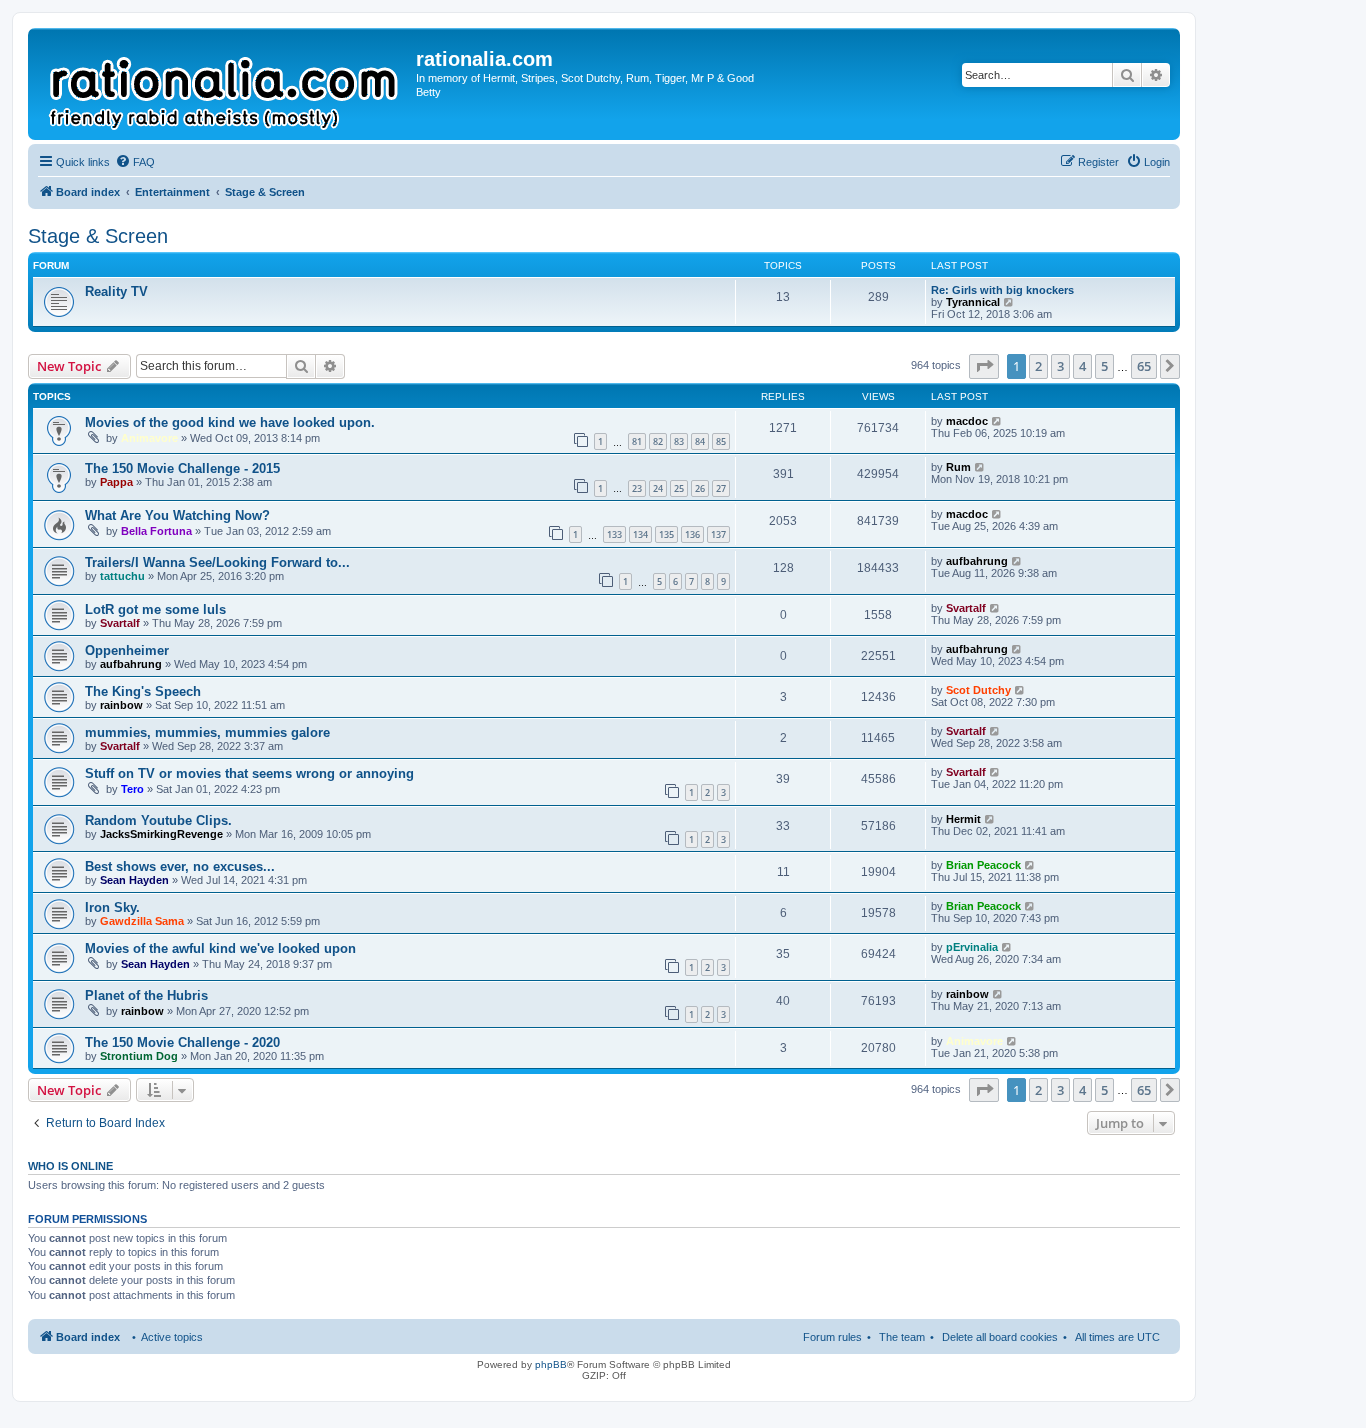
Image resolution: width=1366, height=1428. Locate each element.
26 (700, 488)
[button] (984, 366)
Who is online (70, 1166)
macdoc (967, 421)
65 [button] (1144, 366)
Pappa (116, 482)
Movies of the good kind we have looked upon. (230, 422)
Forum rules (832, 1337)
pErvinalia (972, 947)
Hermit (963, 819)
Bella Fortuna (156, 531)
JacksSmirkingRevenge (161, 834)
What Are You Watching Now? (177, 515)
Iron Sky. (112, 907)
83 (679, 441)
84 (700, 441)
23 (637, 488)
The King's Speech (143, 691)
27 (721, 488)
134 (640, 534)
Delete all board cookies (1000, 1337)
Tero (132, 789)
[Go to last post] (997, 421)
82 (658, 441)
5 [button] (1104, 366)
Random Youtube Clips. (158, 820)
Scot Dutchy (978, 690)
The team (902, 1337)
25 (679, 488)
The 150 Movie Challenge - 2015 (182, 468)
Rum (958, 467)
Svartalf (120, 623)
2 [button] (1038, 366)
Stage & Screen (98, 236)
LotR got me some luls (155, 609)
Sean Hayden (134, 880)
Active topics (172, 1337)
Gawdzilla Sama (142, 921)
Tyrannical (973, 302)
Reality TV (116, 291)
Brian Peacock (983, 865)
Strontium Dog (139, 1056)
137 (718, 534)
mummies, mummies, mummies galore (207, 732)
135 (666, 534)
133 (614, 534)
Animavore (149, 438)
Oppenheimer (127, 650)
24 (658, 488)
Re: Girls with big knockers (1002, 290)
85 (721, 441)
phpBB (551, 1364)
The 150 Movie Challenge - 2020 (182, 1042)
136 (692, 534)
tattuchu (122, 576)
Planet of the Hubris (146, 995)
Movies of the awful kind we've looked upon (220, 948)
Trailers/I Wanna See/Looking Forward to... (217, 562)
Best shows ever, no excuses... (180, 866)
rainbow (121, 705)
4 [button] (1082, 366)
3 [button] (1060, 366)
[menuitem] (135, 162)
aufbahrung (977, 561)
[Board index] (224, 84)
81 (637, 441)
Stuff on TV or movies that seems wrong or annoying (249, 773)
